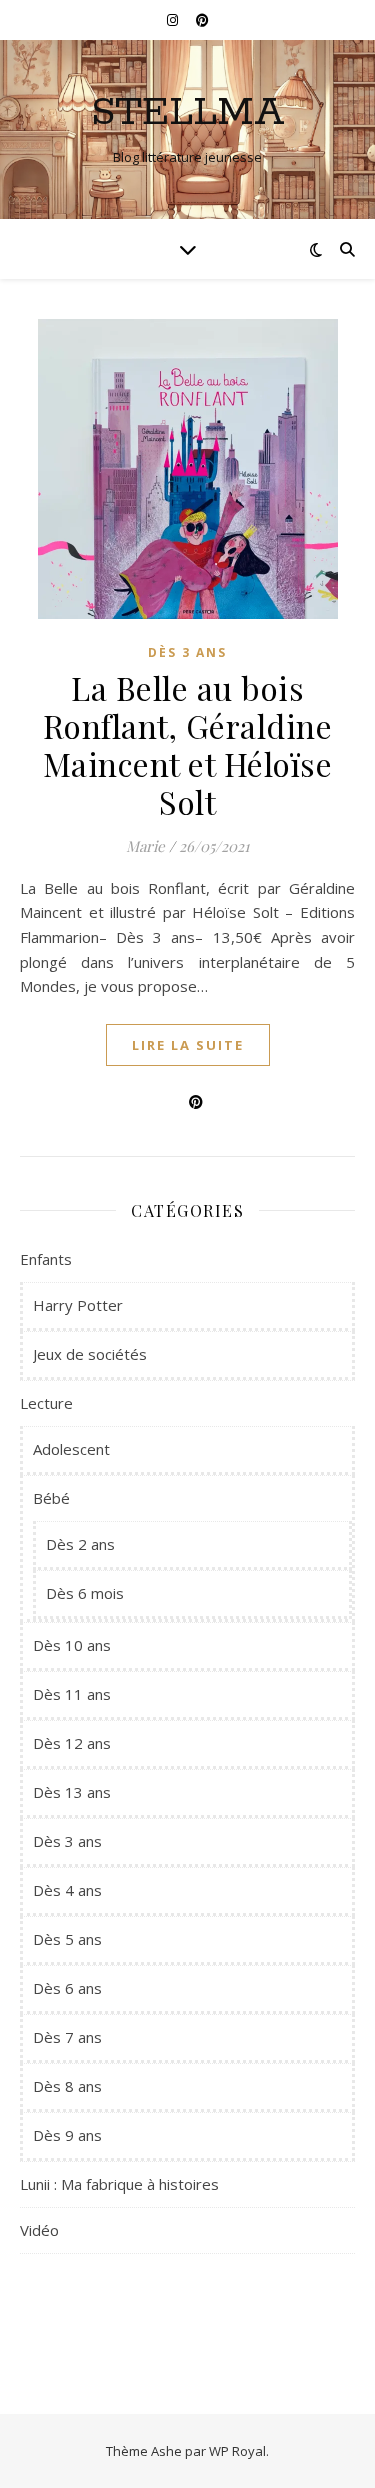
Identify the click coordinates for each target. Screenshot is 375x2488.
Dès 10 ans (72, 1645)
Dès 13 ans (72, 1792)
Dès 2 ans (80, 1544)
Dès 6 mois (85, 1593)
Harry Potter (78, 1305)
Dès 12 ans (72, 1743)
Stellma (188, 112)
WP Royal (237, 2451)
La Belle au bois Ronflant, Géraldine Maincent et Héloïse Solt (188, 744)
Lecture (46, 1403)
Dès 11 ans (72, 1694)
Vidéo (39, 2230)
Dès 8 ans (67, 2086)
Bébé (51, 1498)
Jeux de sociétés (90, 1354)
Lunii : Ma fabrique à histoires (119, 2184)
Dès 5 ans (67, 1939)
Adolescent (71, 1449)
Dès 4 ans (67, 1890)
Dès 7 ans (67, 2037)
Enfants (46, 1259)
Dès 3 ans (187, 652)
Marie (145, 846)
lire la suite (188, 1045)
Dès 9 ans (67, 2135)
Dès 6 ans (67, 1988)
